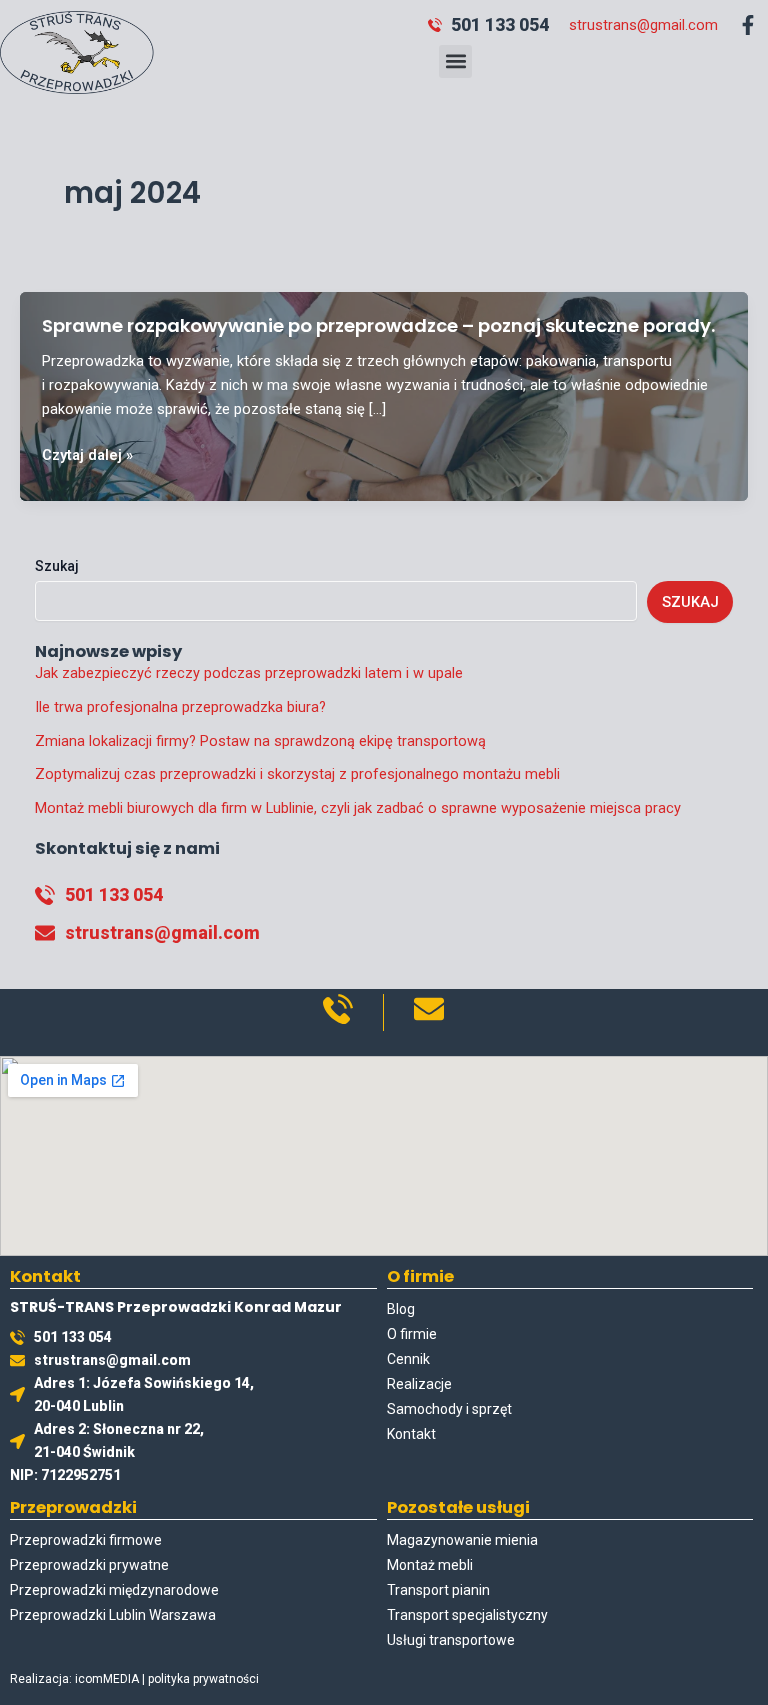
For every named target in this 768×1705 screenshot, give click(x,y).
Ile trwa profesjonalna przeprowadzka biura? (180, 707)
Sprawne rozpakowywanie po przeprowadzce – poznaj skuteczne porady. (378, 325)
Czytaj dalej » (87, 456)
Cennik (408, 1359)
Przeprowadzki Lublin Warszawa (113, 1615)
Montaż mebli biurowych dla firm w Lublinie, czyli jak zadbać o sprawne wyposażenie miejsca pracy (358, 808)
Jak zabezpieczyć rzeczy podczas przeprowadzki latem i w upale (249, 673)
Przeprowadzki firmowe (86, 1540)
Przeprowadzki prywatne (89, 1565)
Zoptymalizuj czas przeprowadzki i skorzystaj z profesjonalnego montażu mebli (297, 774)
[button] (455, 61)
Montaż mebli (430, 1565)
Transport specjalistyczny (467, 1615)
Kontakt (411, 1434)
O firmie (412, 1334)
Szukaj (57, 566)
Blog (401, 1309)
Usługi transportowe (451, 1640)
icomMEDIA (107, 1679)
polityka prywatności (203, 1679)
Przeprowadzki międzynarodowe (114, 1590)
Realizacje (419, 1384)
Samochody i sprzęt (449, 1409)
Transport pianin (438, 1590)
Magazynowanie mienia (462, 1540)
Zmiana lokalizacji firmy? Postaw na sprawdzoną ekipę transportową (260, 741)
